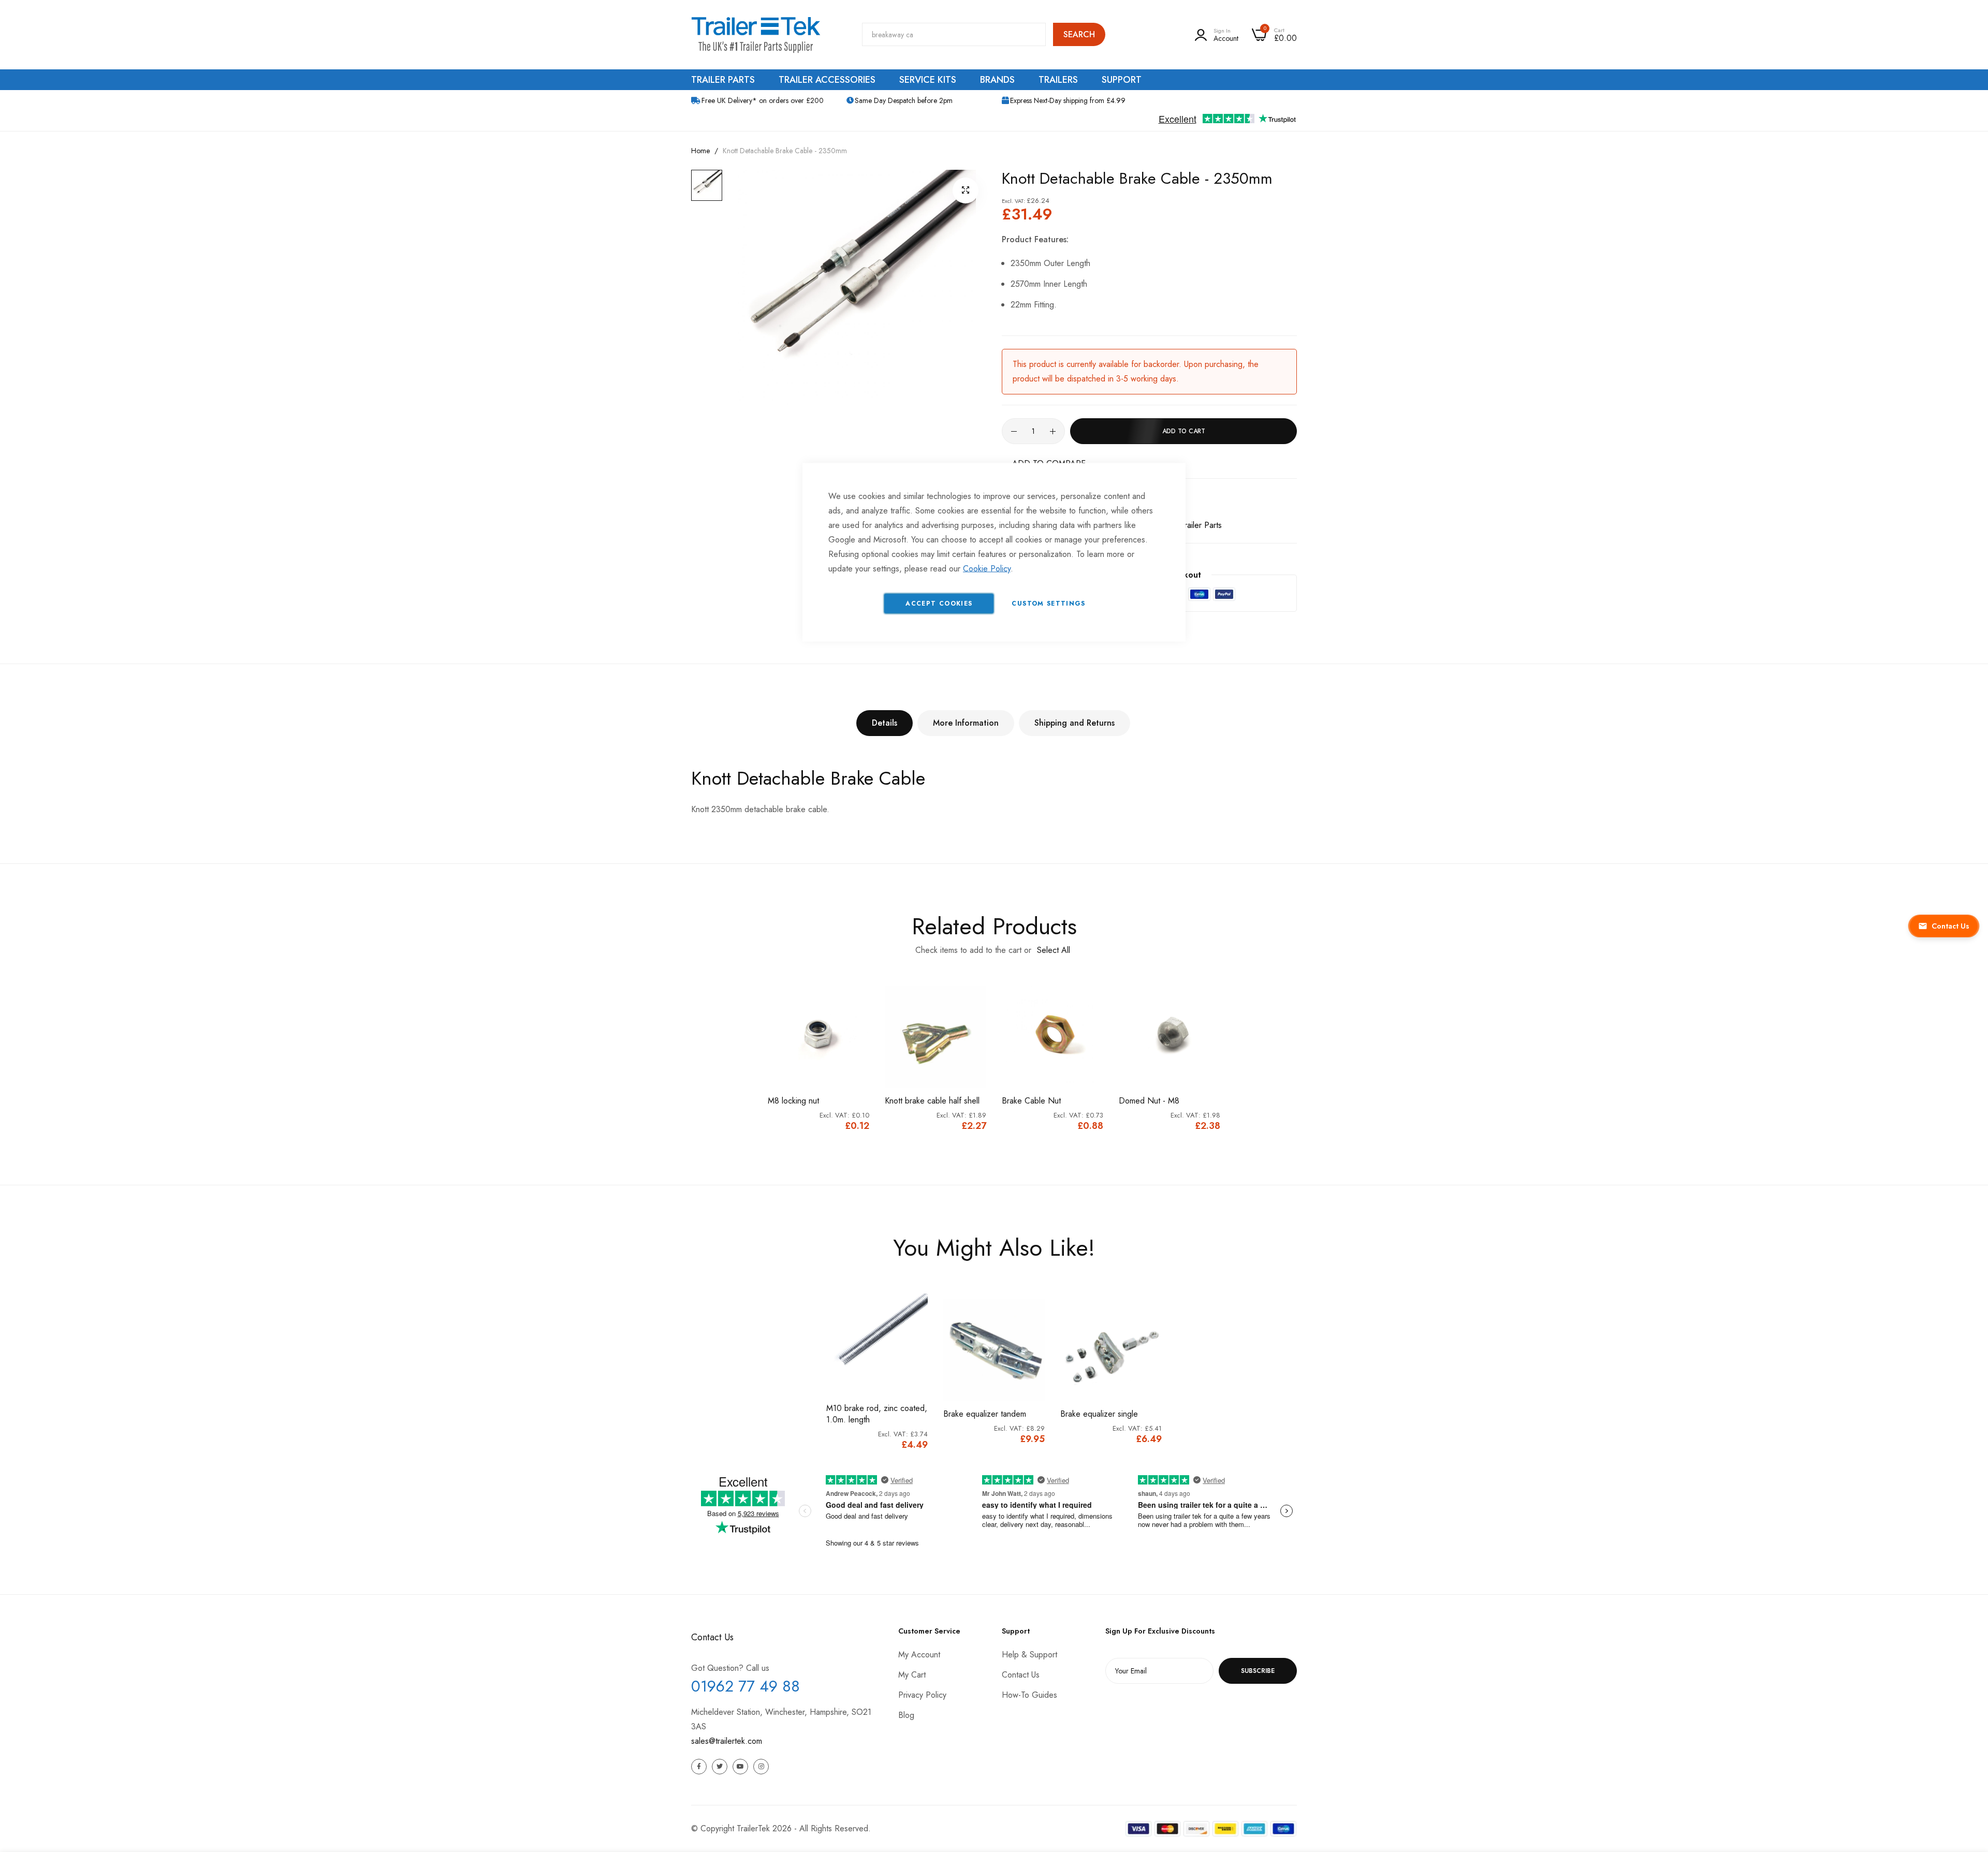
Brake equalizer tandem (985, 1414)
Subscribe (1258, 1671)
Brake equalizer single (1099, 1414)
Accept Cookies (939, 604)
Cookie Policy (987, 569)
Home (700, 151)
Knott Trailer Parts (1191, 525)
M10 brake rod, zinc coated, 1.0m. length (877, 1414)
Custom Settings (1048, 604)
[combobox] (954, 34)
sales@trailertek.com (727, 1741)
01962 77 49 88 (745, 1686)
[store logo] (756, 35)
